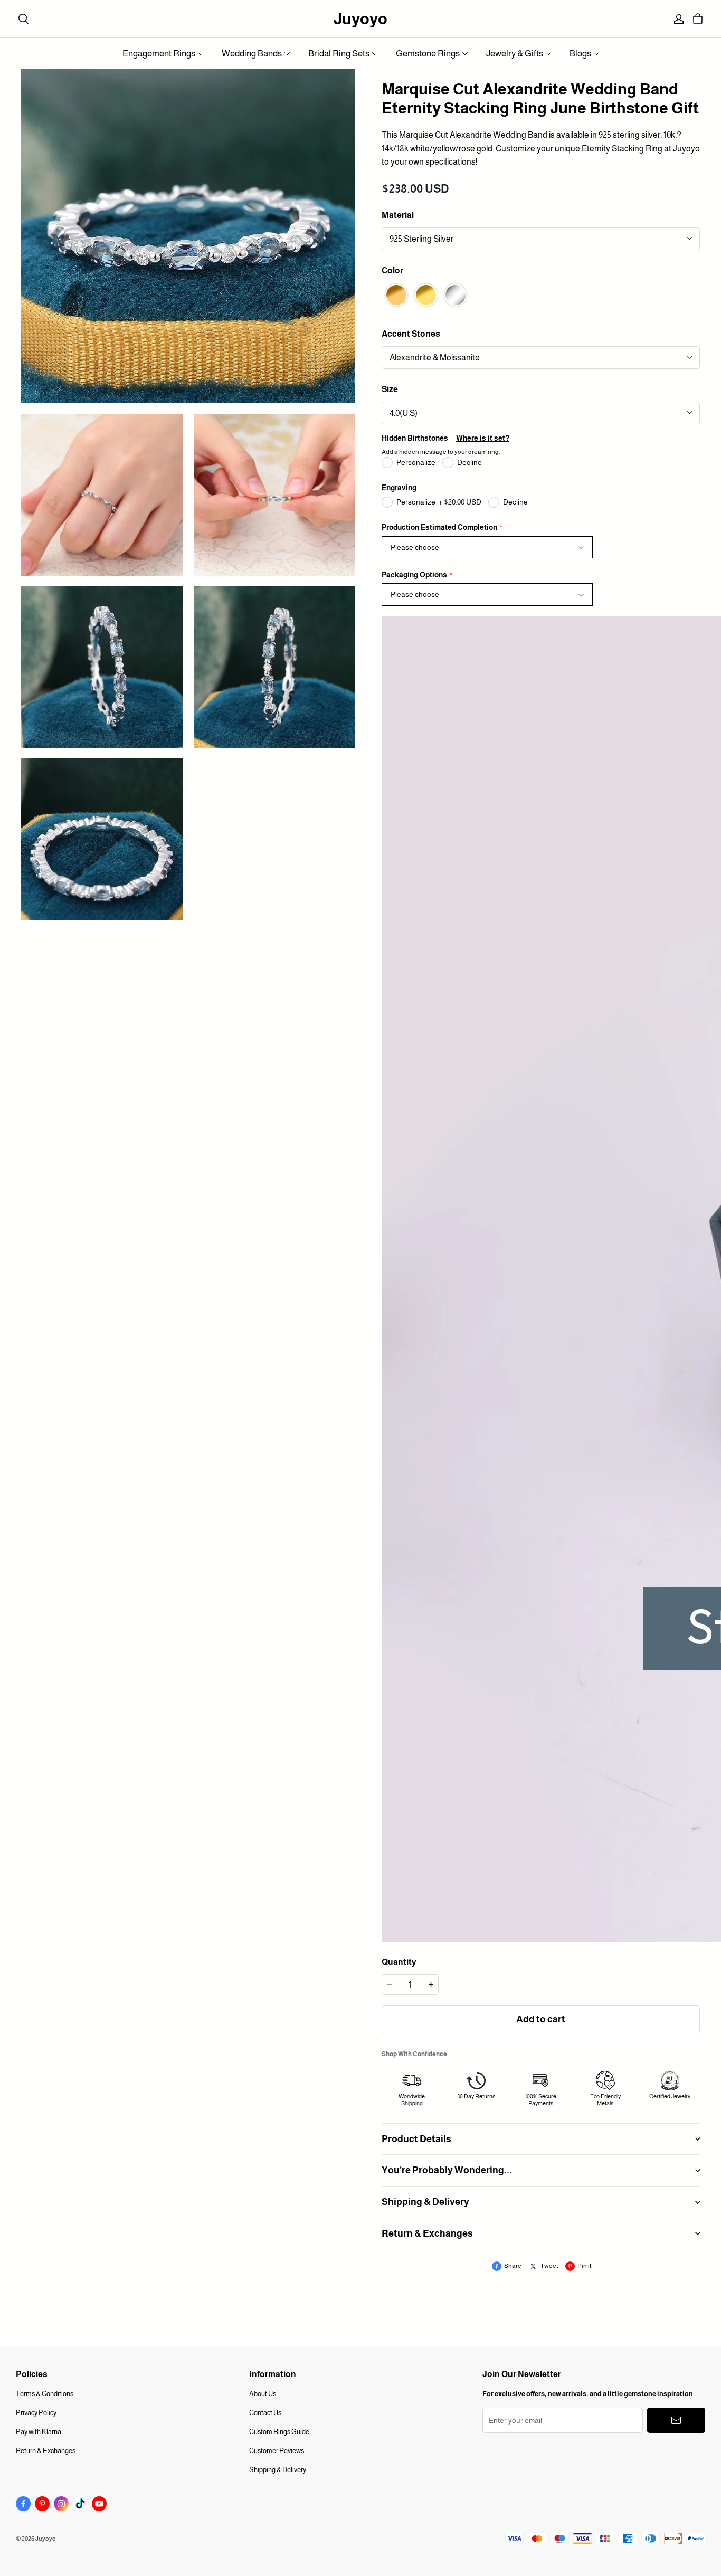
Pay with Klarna (39, 2432)
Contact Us (265, 2413)
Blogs (580, 54)
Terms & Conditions (45, 2394)
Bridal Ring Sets (339, 54)
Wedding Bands (252, 54)
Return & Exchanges (46, 2451)
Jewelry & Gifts (515, 54)
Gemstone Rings (428, 54)
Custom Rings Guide (279, 2432)
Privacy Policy (36, 2413)
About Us (263, 2394)
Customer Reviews (277, 2451)
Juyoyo (360, 19)
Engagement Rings (159, 54)
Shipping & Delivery (278, 2470)
